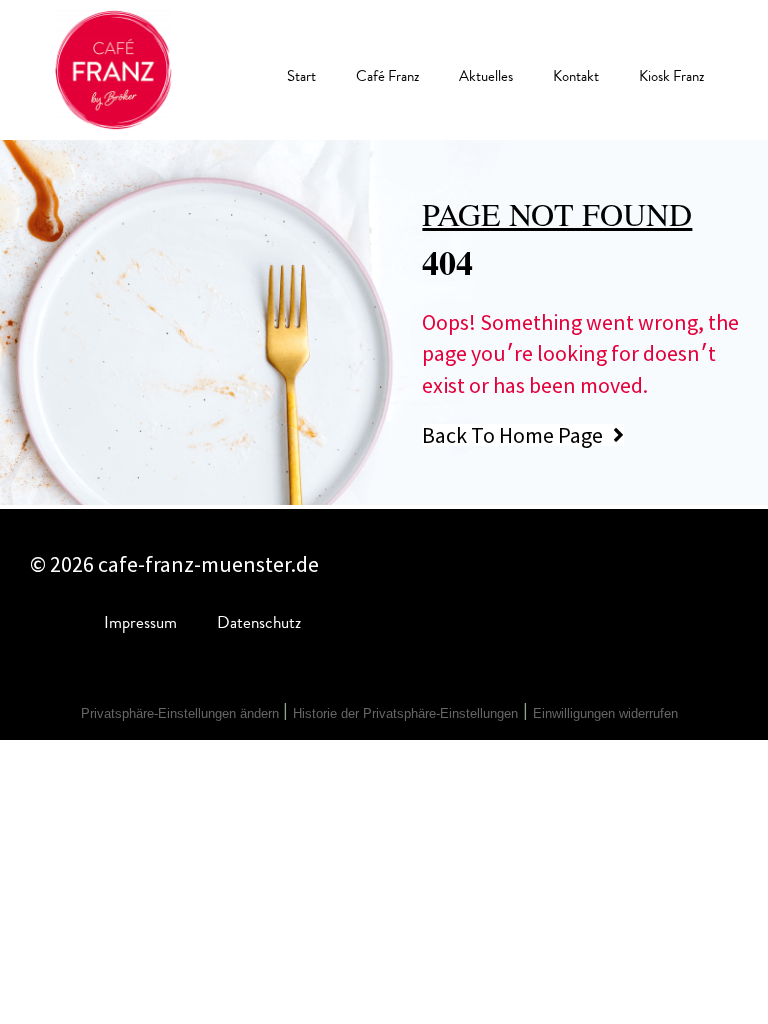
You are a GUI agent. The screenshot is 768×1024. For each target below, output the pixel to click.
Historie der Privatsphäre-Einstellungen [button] (405, 713)
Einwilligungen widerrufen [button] (605, 713)
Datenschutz (259, 622)
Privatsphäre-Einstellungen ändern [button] (182, 713)
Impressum (140, 622)
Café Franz (387, 76)
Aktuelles (486, 76)
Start (301, 76)
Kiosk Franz (671, 76)
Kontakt (576, 76)
